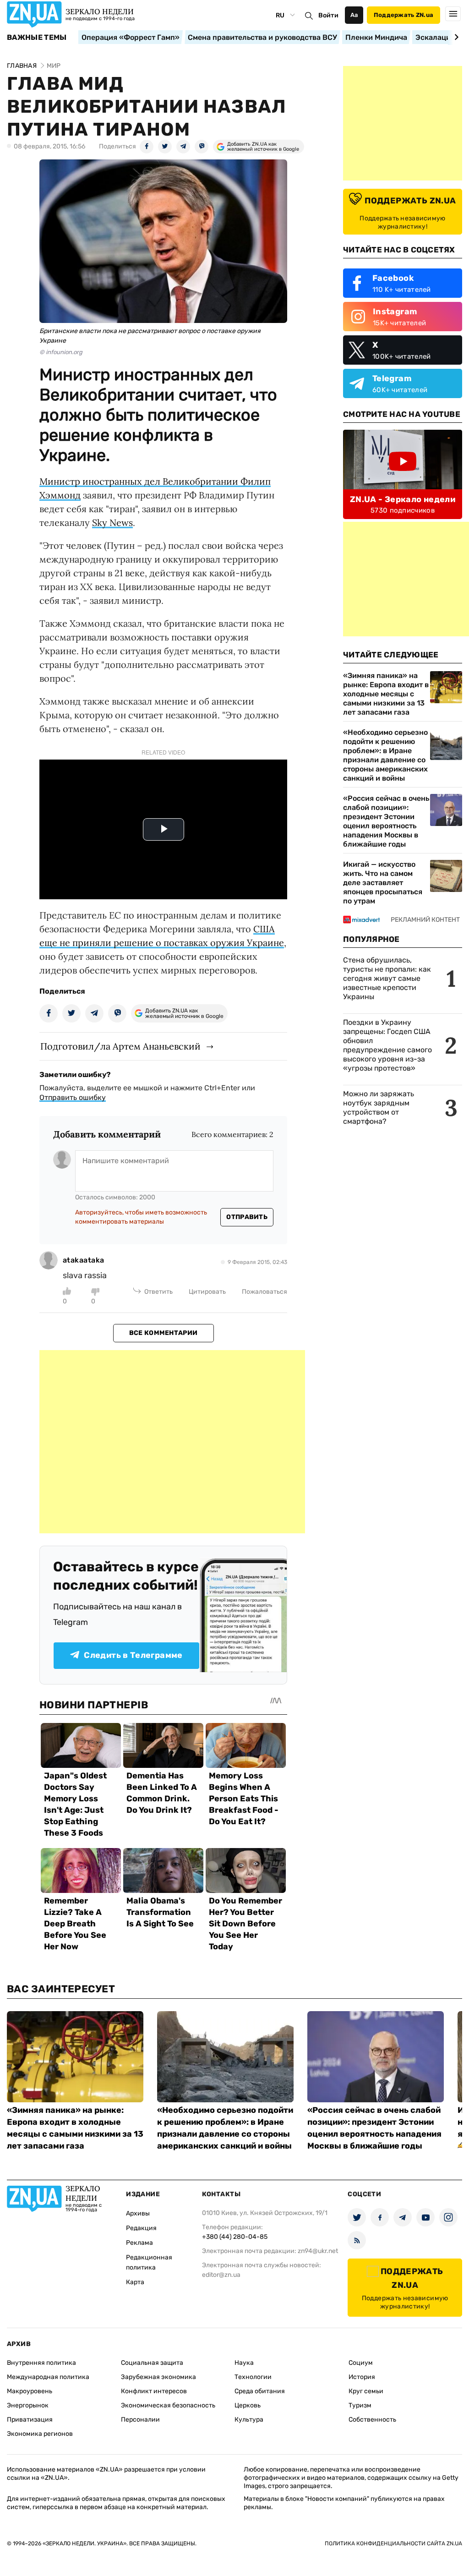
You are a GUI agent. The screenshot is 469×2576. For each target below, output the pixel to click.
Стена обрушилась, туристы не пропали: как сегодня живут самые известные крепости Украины (387, 978)
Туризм (360, 2405)
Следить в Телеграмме (133, 1655)
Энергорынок (28, 2405)
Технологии (253, 2377)
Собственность (372, 2420)
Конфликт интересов (154, 2391)
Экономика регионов (40, 2434)
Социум (361, 2363)
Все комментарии (163, 1333)
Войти (328, 15)
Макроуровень (30, 2391)
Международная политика (48, 2377)
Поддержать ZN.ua (404, 15)
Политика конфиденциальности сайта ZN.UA (393, 2543)
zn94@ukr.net (318, 2251)
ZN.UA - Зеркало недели (403, 499)
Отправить (247, 1217)
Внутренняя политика (41, 2363)
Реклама (139, 2243)
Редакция (141, 2228)
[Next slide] (455, 37)
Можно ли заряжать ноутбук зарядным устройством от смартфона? (379, 1108)
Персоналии (140, 2420)
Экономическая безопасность (168, 2405)
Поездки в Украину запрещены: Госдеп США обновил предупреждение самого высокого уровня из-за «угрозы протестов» (387, 1045)
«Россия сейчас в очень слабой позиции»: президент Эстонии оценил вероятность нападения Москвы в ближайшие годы (386, 821)
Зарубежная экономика (158, 2377)
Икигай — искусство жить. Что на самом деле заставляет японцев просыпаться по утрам (383, 883)
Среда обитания (260, 2391)
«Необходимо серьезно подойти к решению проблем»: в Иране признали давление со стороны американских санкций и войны (385, 755)
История (362, 2377)
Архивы (138, 2213)
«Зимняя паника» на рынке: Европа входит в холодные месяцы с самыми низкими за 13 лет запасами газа (386, 694)
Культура (249, 2420)
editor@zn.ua (221, 2275)
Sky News (112, 522)
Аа (354, 15)
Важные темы (37, 38)
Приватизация (30, 2420)
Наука (244, 2363)
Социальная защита (152, 2363)
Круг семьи (366, 2391)
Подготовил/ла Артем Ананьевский (120, 1046)
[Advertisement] (172, 1442)
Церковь (248, 2405)
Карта (135, 2282)
